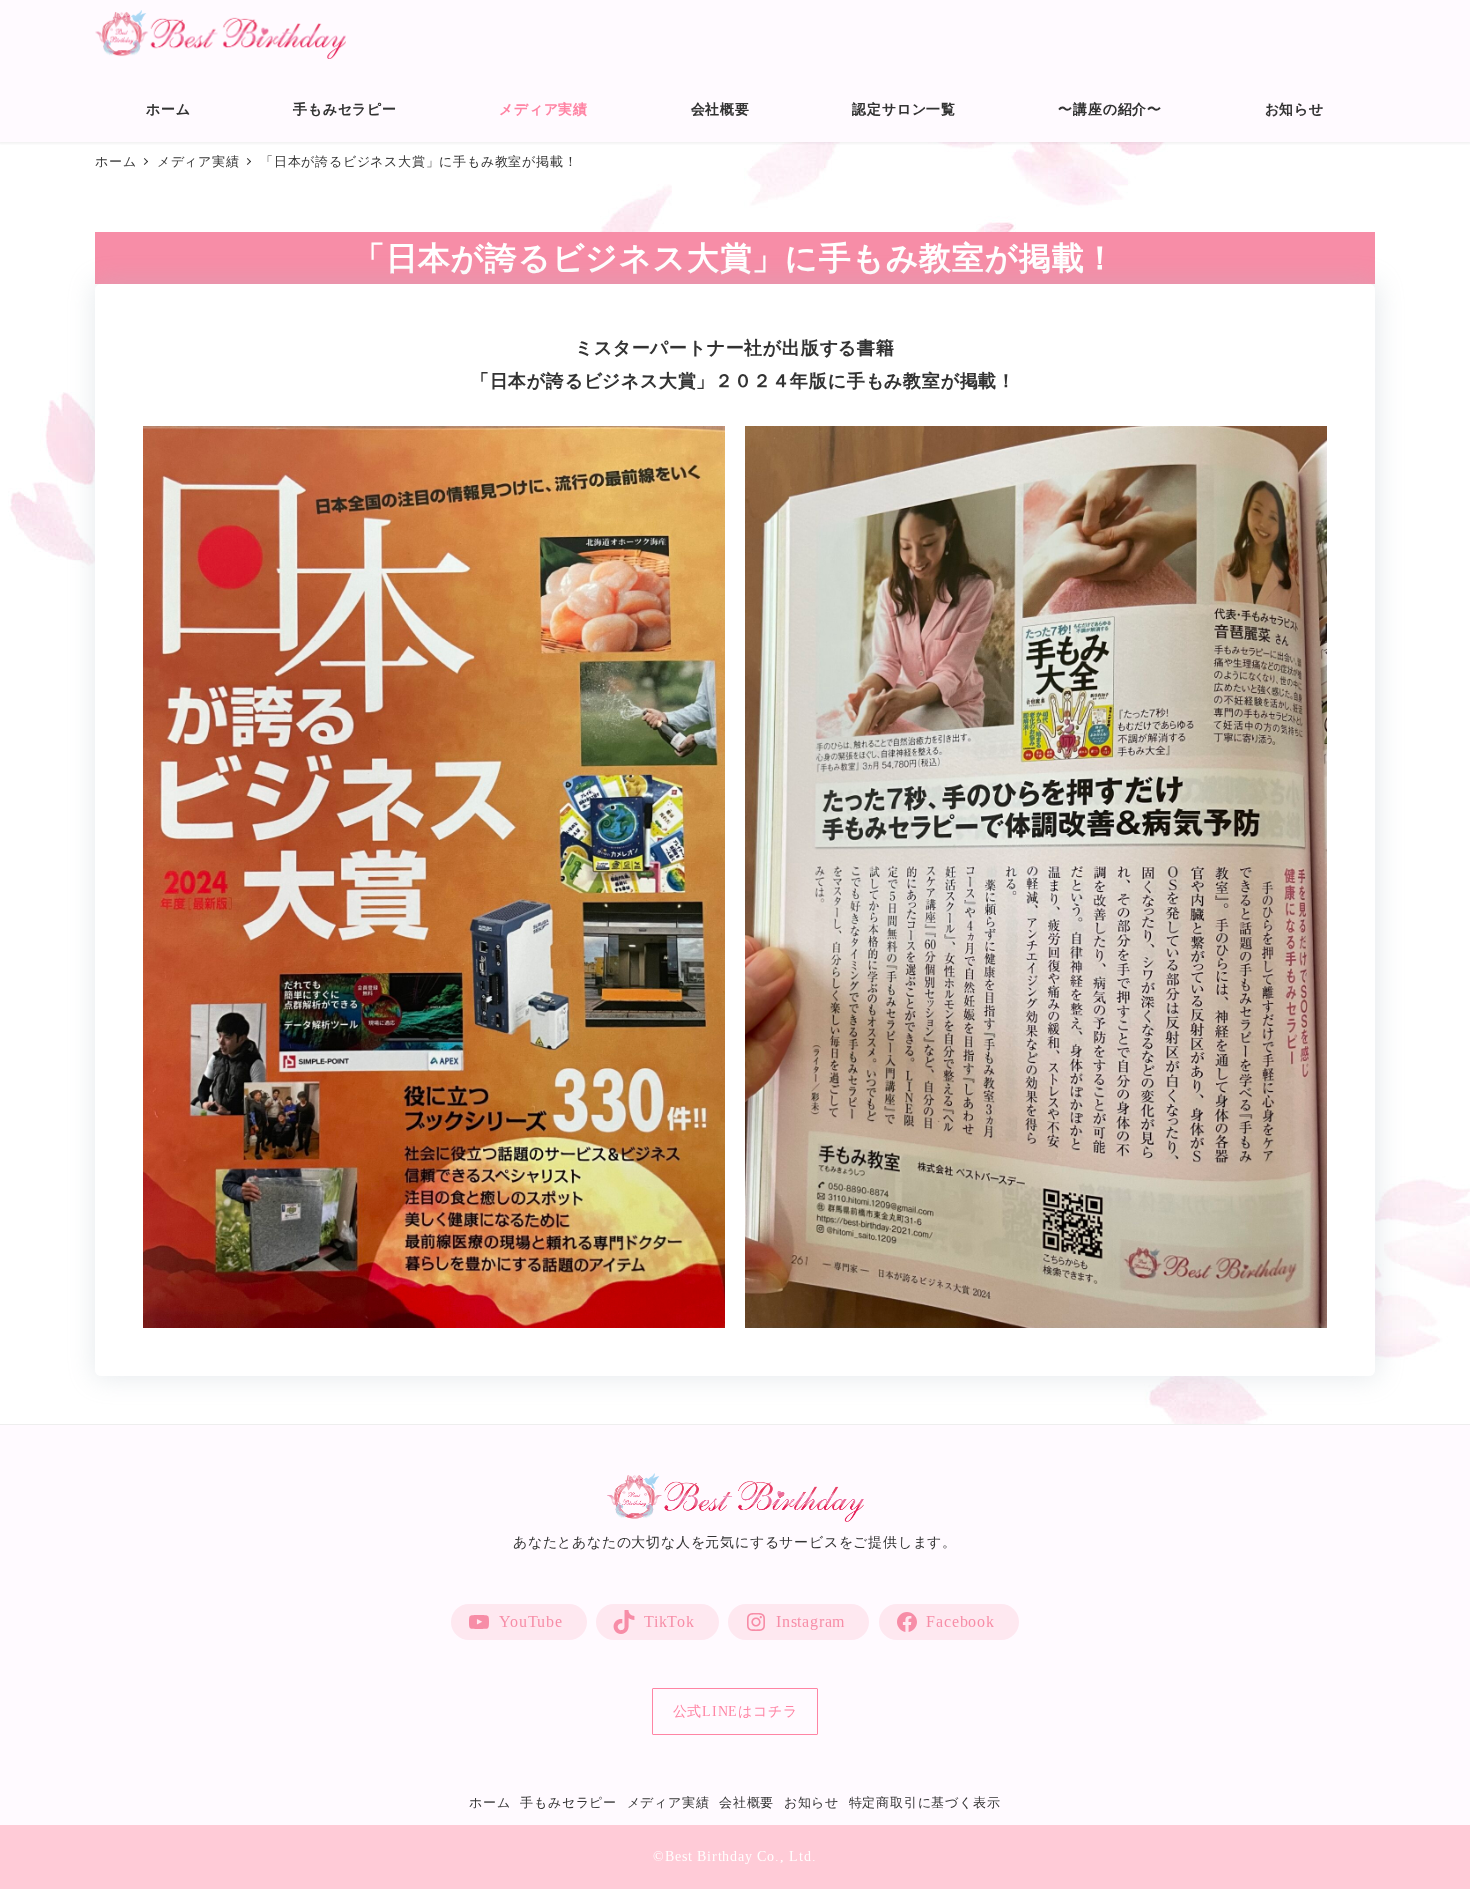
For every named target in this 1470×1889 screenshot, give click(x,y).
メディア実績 (668, 1803)
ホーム (489, 1803)
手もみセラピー (568, 1803)
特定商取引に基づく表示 (925, 1803)
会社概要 (746, 1803)
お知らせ (811, 1803)
